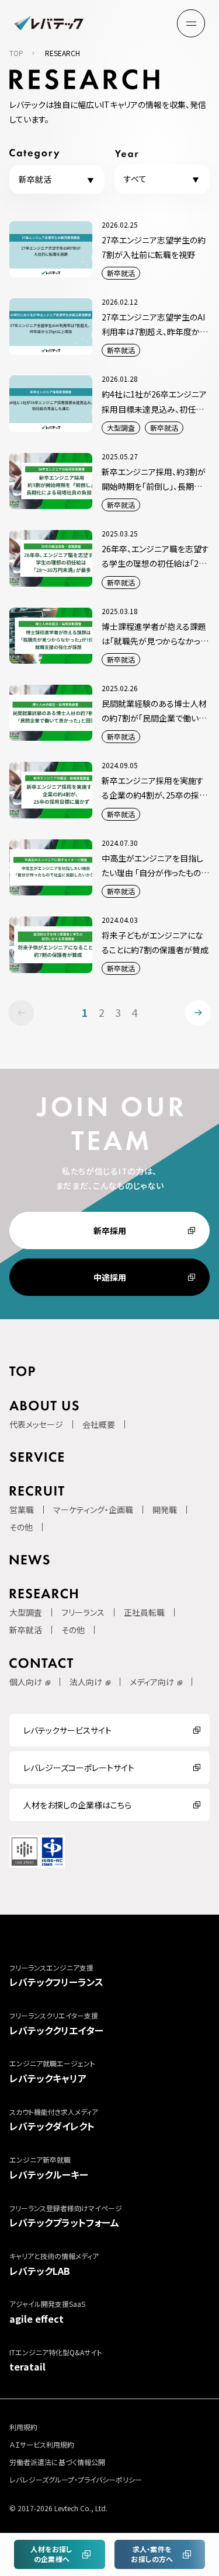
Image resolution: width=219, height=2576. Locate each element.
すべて (135, 179)
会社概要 (99, 1424)
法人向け (86, 1682)
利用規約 (23, 2427)
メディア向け (152, 1682)
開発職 (165, 1510)
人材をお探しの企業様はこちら (77, 1805)
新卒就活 (35, 179)
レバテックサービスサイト (67, 1730)
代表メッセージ (36, 1424)
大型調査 (26, 1612)
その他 (21, 1527)
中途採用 (110, 1277)
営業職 (22, 1510)
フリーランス (83, 1612)
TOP (16, 53)
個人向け (26, 1682)
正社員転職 (144, 1612)
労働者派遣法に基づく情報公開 (57, 2462)
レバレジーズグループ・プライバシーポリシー (76, 2479)
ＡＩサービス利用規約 (42, 2444)
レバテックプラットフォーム (66, 2216)
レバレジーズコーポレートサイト (79, 1768)
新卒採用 (110, 1231)
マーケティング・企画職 (93, 1510)
